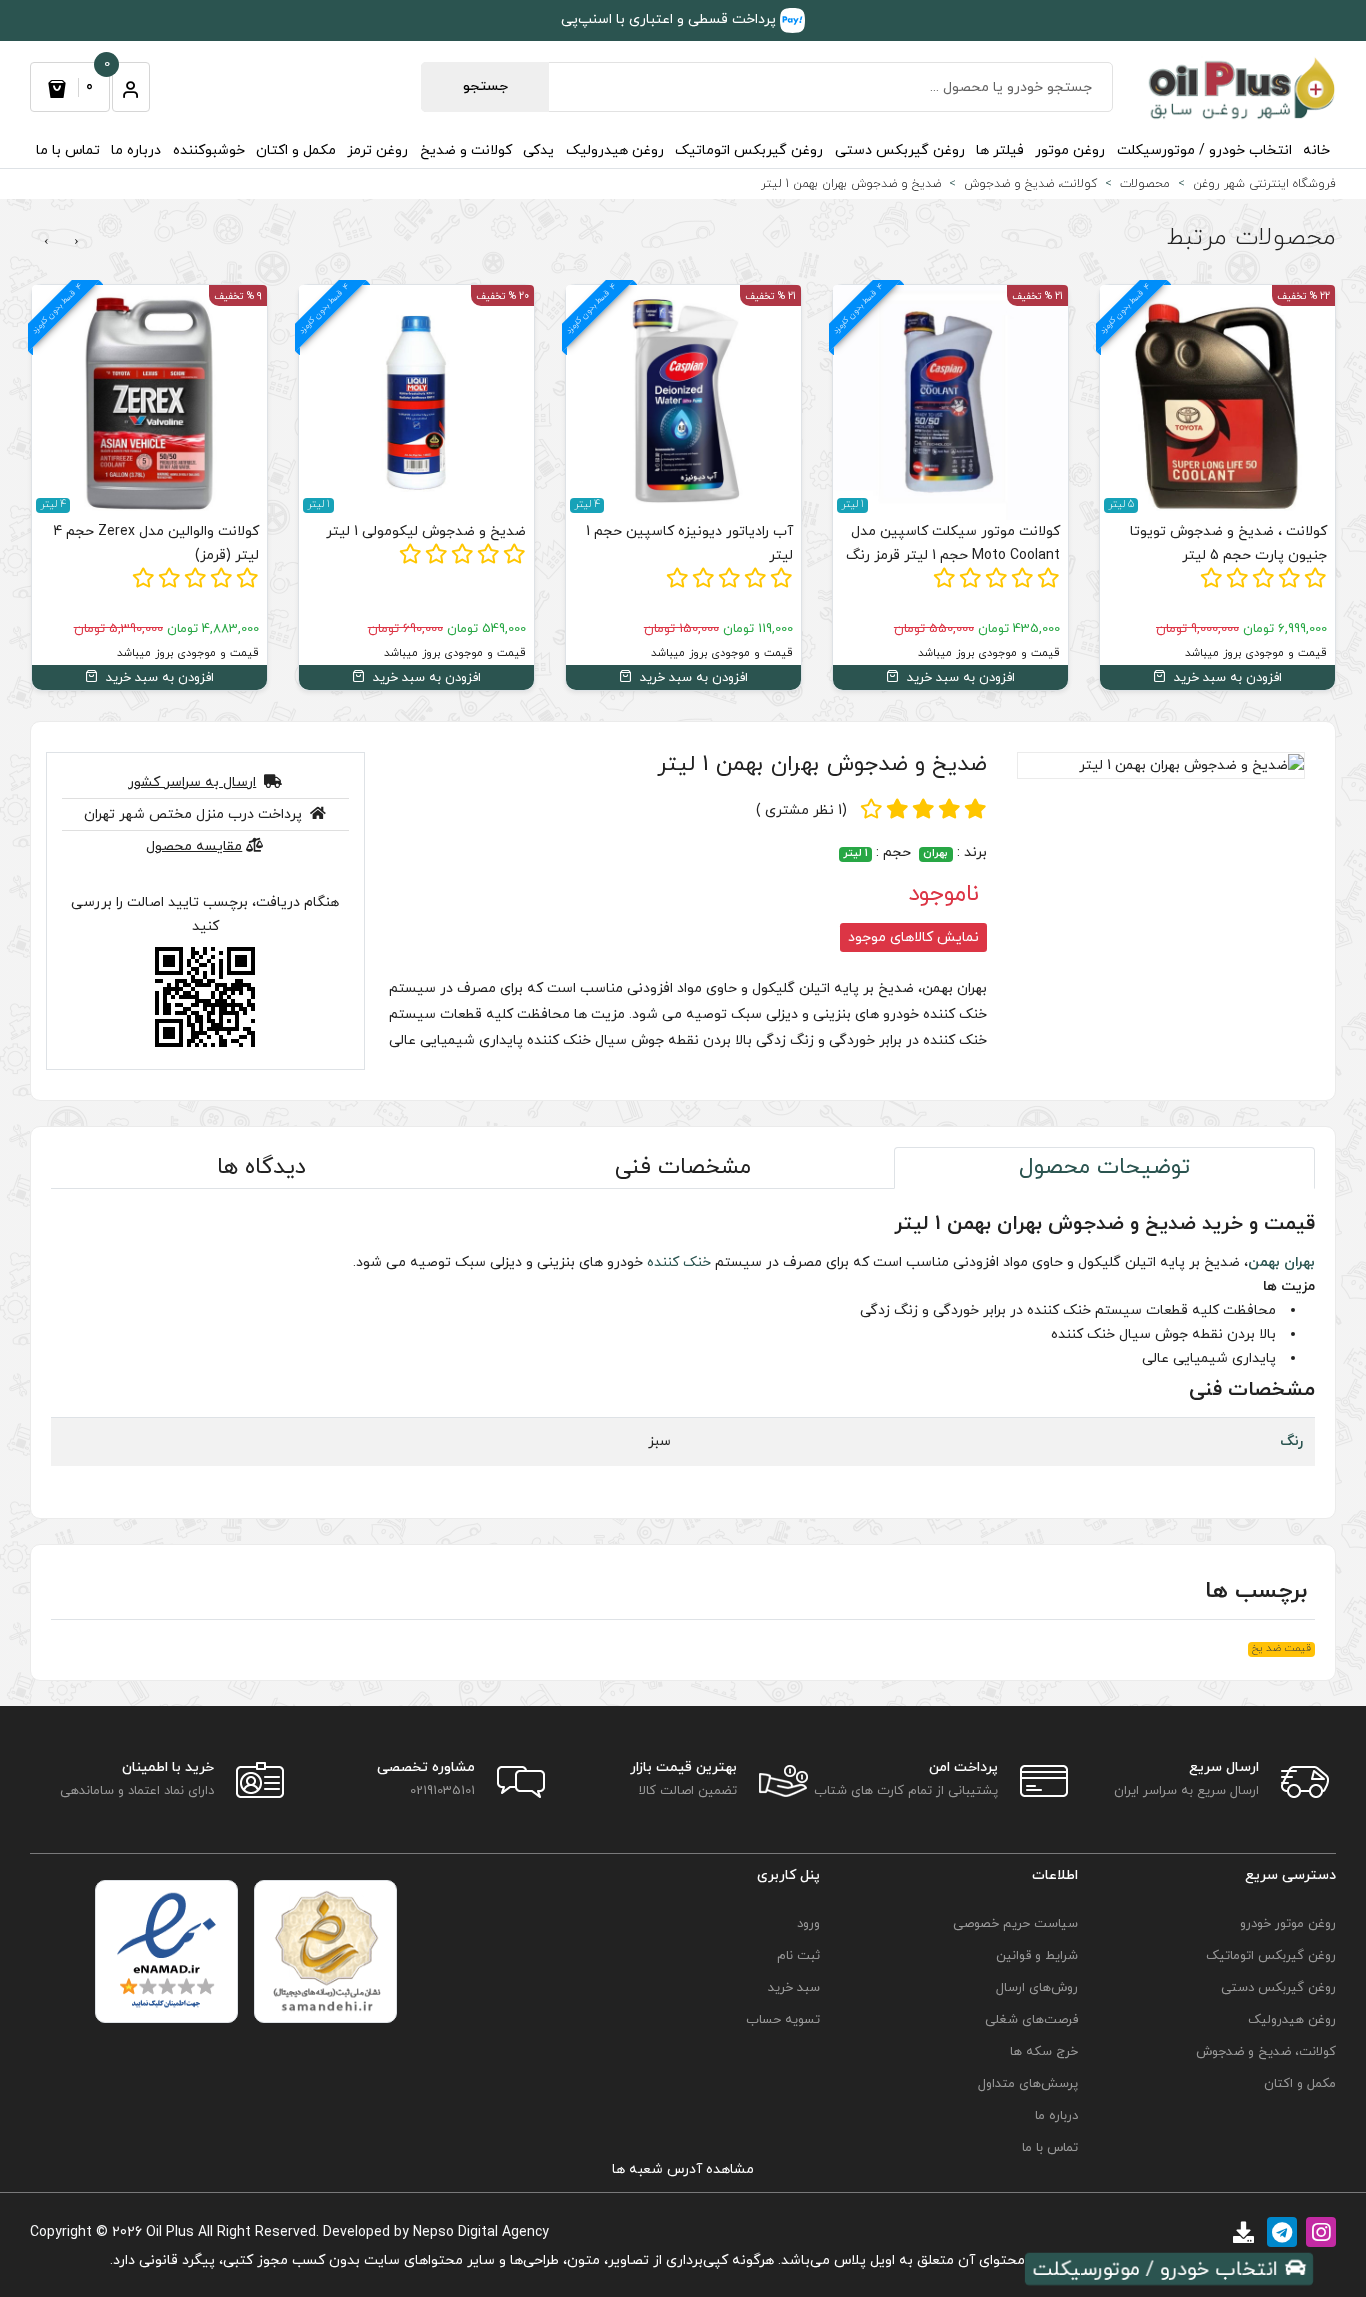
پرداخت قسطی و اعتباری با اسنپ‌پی (670, 19)
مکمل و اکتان (296, 150)
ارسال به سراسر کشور (192, 782)
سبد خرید (793, 1988)
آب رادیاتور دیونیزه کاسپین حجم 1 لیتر (689, 543)
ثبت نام (798, 1956)
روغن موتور (1070, 150)
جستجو (485, 86)
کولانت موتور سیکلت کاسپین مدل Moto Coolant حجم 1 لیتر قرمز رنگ (953, 543)
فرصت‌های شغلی (1031, 2020)
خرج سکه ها (1044, 2052)
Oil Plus (170, 2232)
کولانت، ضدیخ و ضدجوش (1266, 2052)
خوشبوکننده (209, 150)
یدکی (538, 150)
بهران (935, 854)
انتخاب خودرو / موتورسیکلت (1204, 150)
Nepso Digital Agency (481, 2232)
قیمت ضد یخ (1281, 1649)
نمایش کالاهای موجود (913, 937)
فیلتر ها (1000, 150)
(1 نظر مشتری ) (801, 810)
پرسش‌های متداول (1028, 2084)
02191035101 (442, 1791)
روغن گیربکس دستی (900, 150)
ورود (808, 1924)
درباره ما (136, 150)
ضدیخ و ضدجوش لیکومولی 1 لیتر (426, 531)
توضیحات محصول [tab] (1104, 1167)
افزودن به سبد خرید (1226, 678)
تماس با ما (68, 150)
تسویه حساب (782, 2020)
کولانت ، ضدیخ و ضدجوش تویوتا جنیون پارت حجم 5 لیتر (1228, 543)
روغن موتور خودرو (1288, 1924)
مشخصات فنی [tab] (683, 1167)
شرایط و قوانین (1037, 1956)
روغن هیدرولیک (615, 150)
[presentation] (76, 242)
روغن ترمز (377, 150)
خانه (1316, 150)
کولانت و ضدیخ (466, 150)
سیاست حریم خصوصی (1015, 1924)
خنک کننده (679, 1262)
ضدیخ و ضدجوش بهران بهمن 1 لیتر (822, 764)
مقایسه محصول (194, 846)
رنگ (1291, 1441)
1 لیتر (855, 854)
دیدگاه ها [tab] (261, 1167)
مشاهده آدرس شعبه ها (683, 2169)
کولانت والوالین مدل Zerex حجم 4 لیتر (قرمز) (156, 543)
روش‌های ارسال (1037, 1988)
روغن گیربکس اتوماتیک (749, 150)
